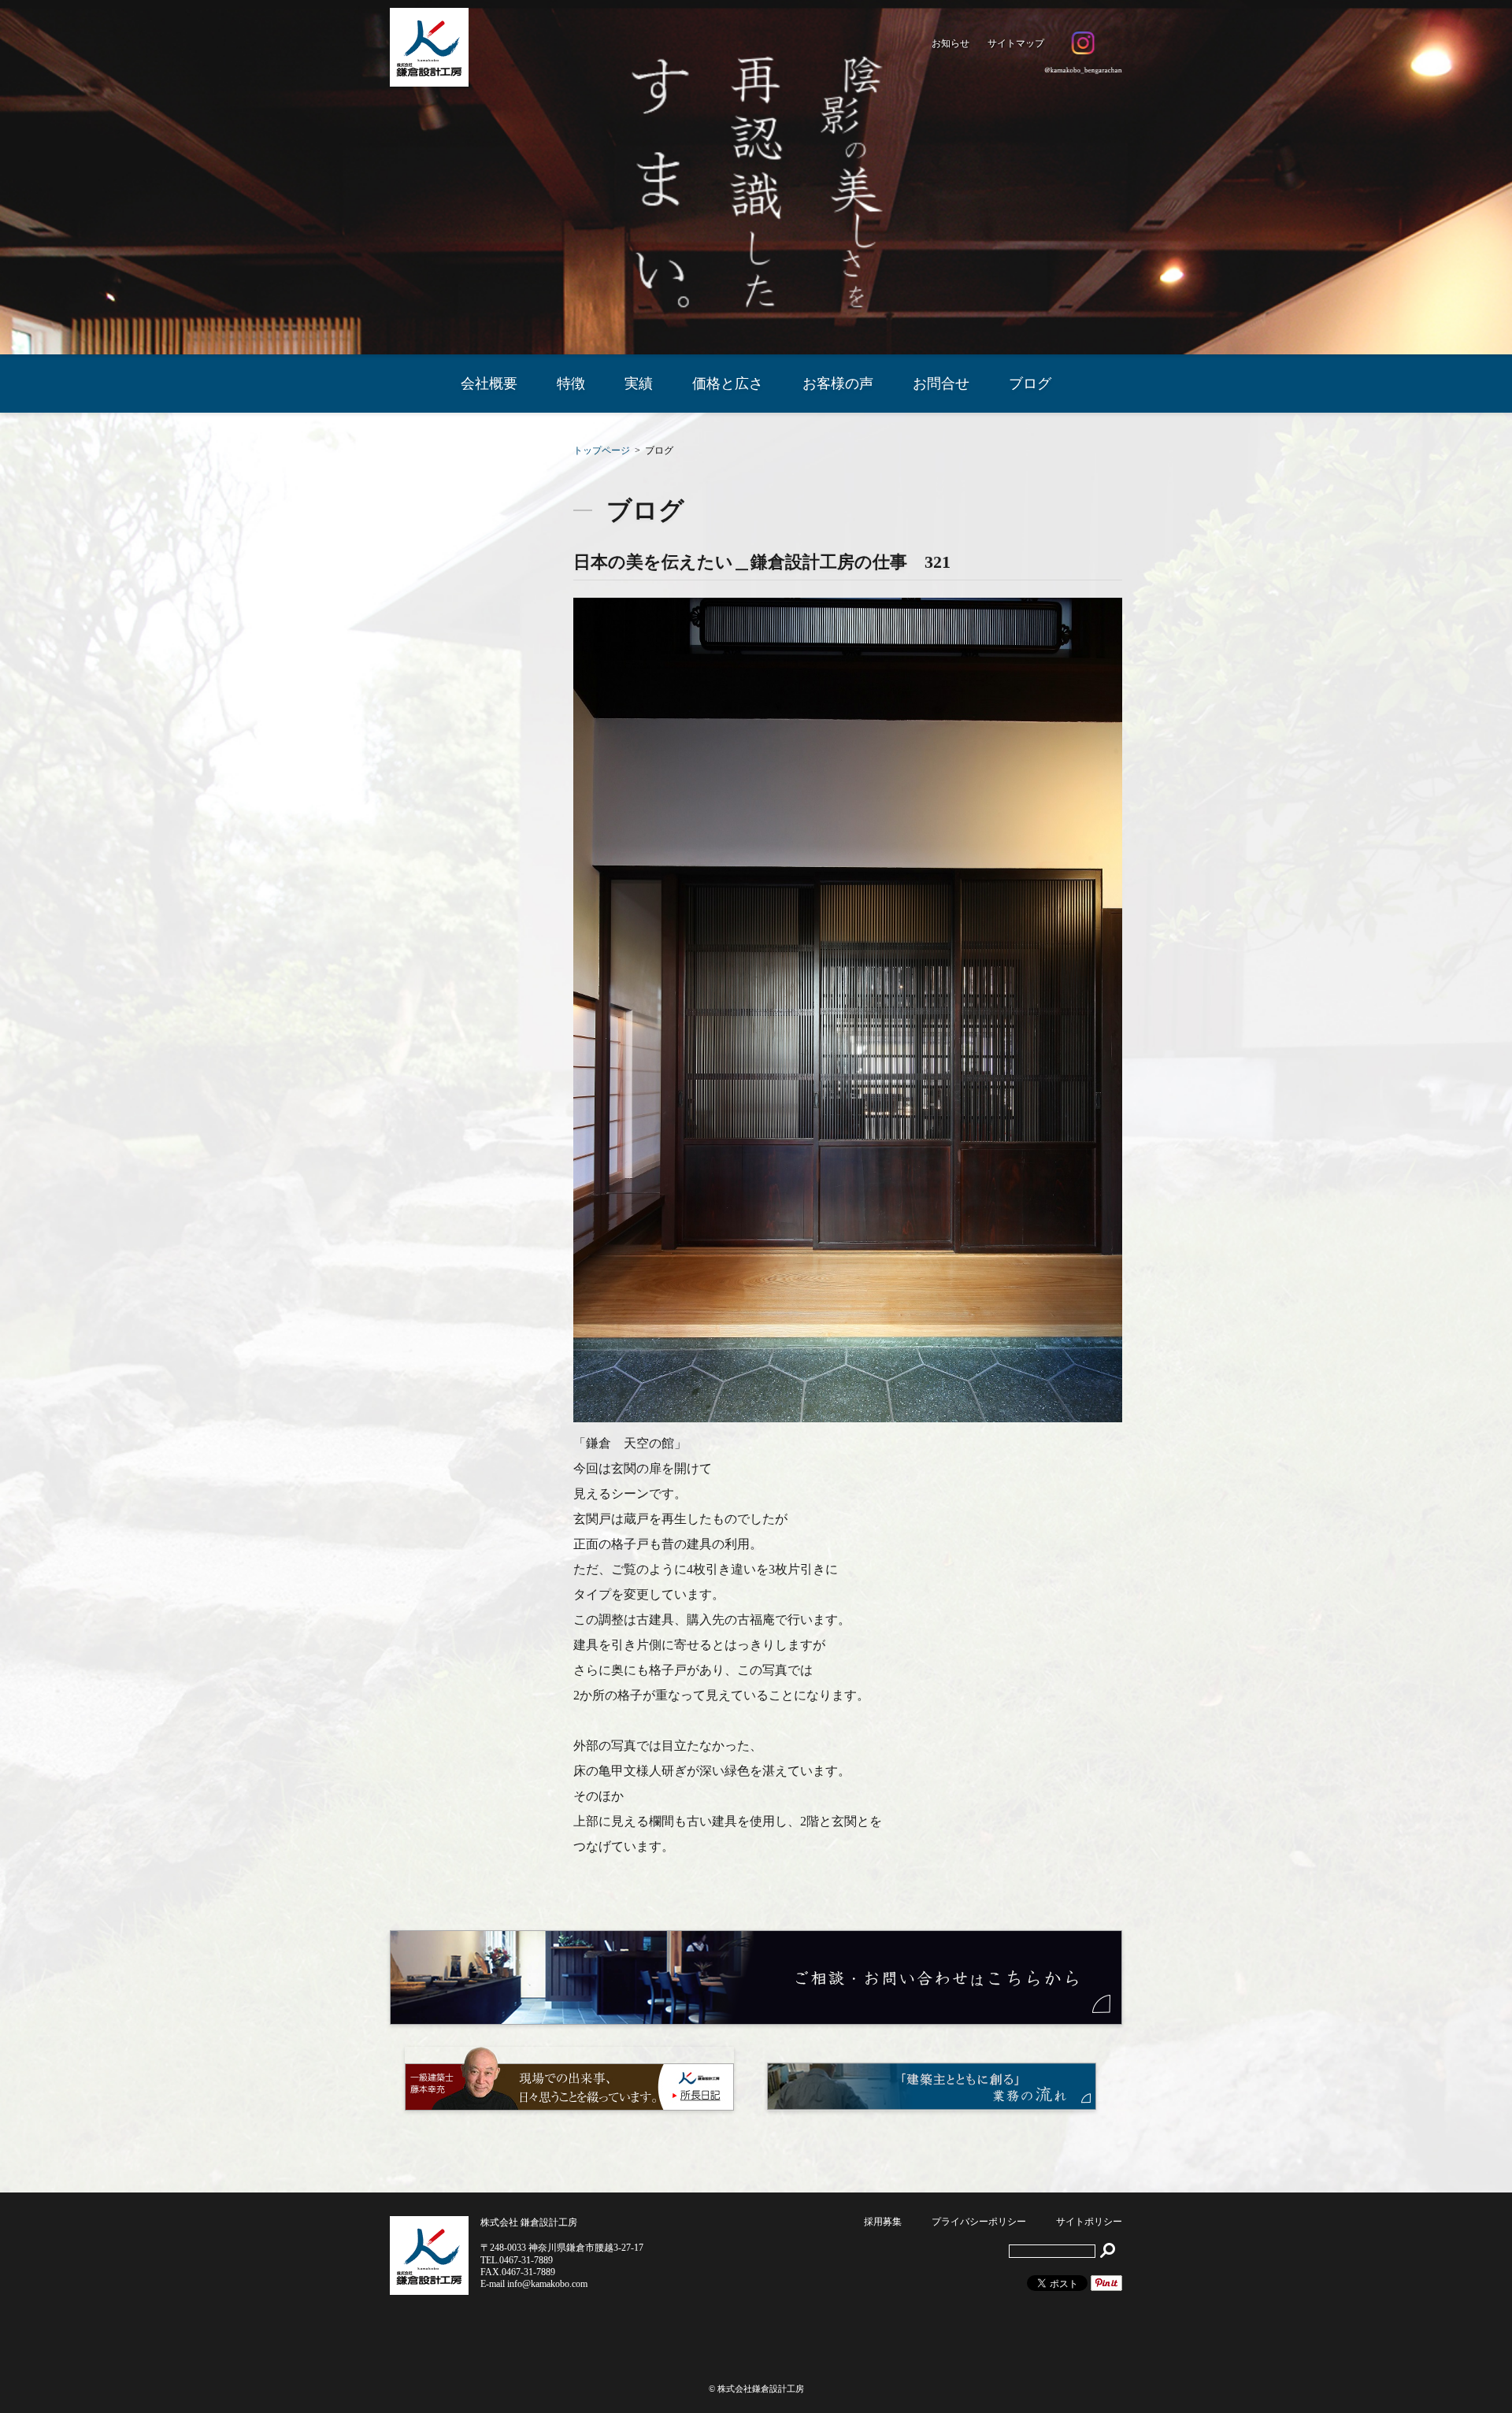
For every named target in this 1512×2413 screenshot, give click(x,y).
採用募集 (883, 2222)
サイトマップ (1016, 43)
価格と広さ (728, 384)
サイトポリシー (1089, 2222)
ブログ (1030, 384)
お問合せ (941, 384)
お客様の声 (838, 384)
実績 (639, 384)
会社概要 (489, 384)
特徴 (571, 384)
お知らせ (951, 43)
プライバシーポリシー (979, 2222)
